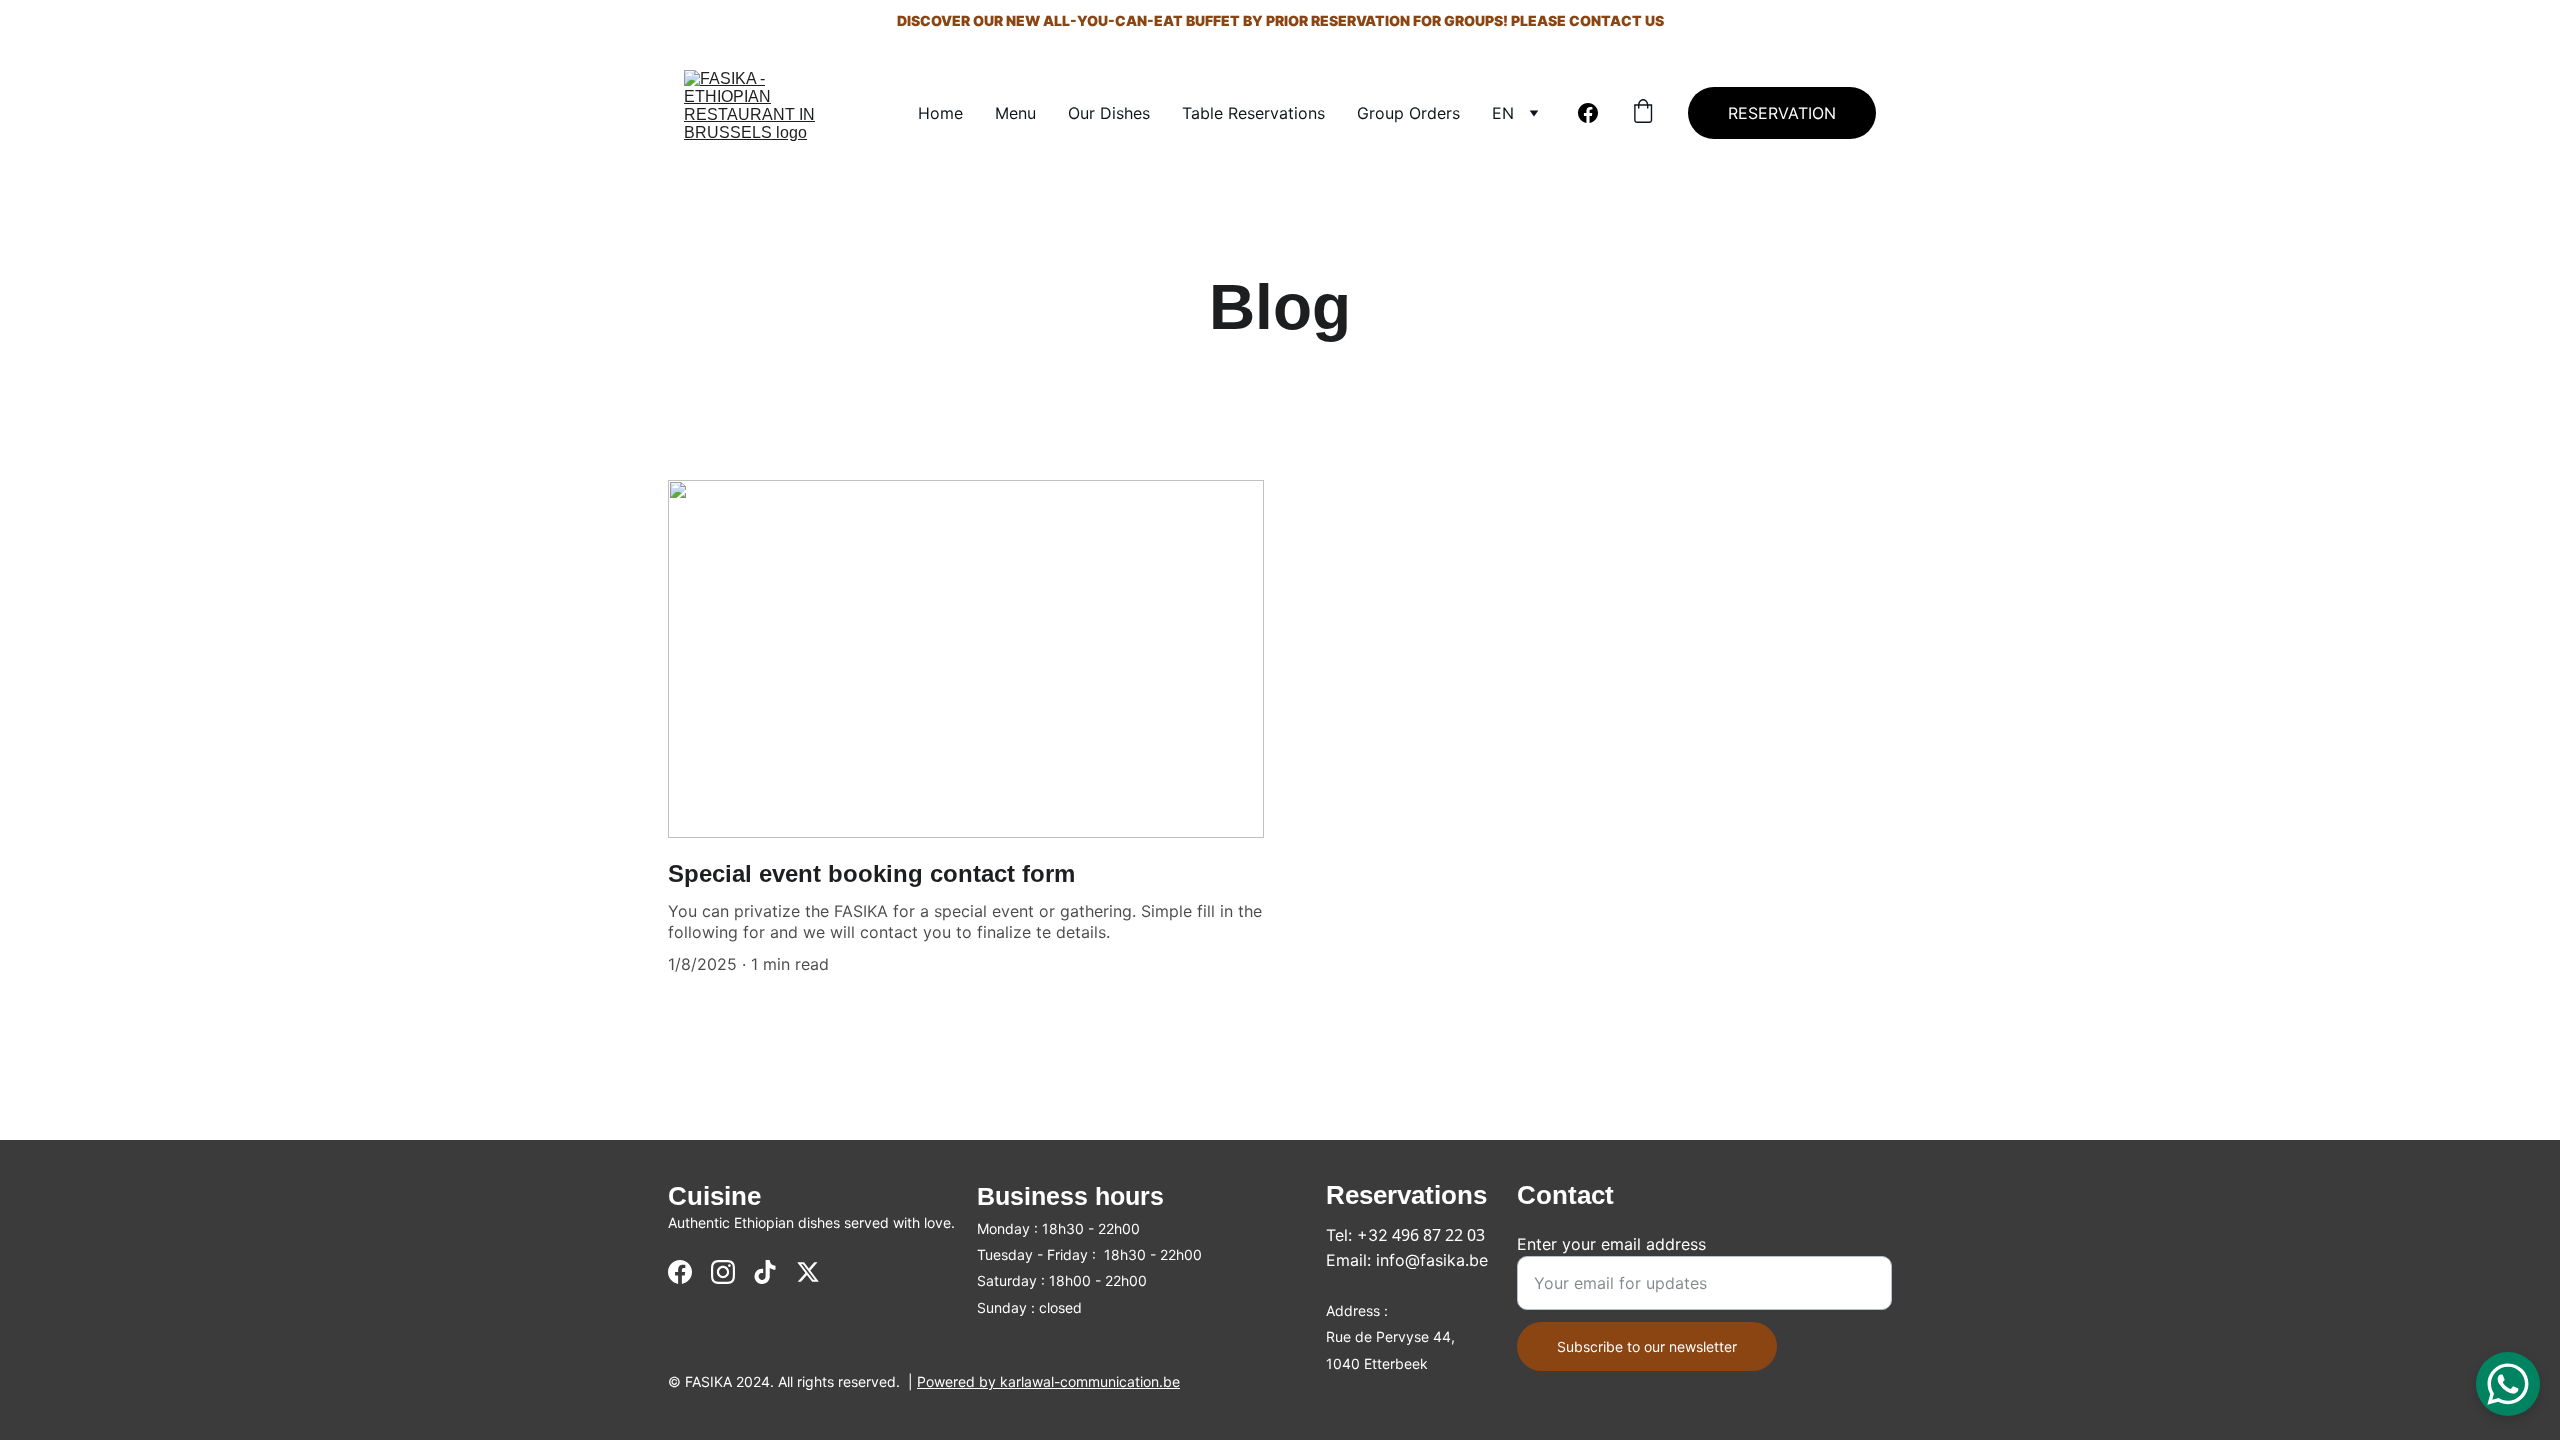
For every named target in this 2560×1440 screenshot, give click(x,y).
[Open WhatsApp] (2508, 1384)
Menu (1015, 113)
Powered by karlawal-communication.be (1048, 1381)
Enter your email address (1611, 1244)
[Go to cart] (1643, 113)
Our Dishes (1109, 113)
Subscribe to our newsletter (1647, 1346)
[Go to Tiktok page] (765, 1272)
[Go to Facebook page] (1588, 113)
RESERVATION (1782, 113)
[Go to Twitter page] (808, 1272)
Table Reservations (1253, 113)
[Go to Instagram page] (723, 1272)
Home (940, 113)
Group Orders (1408, 113)
